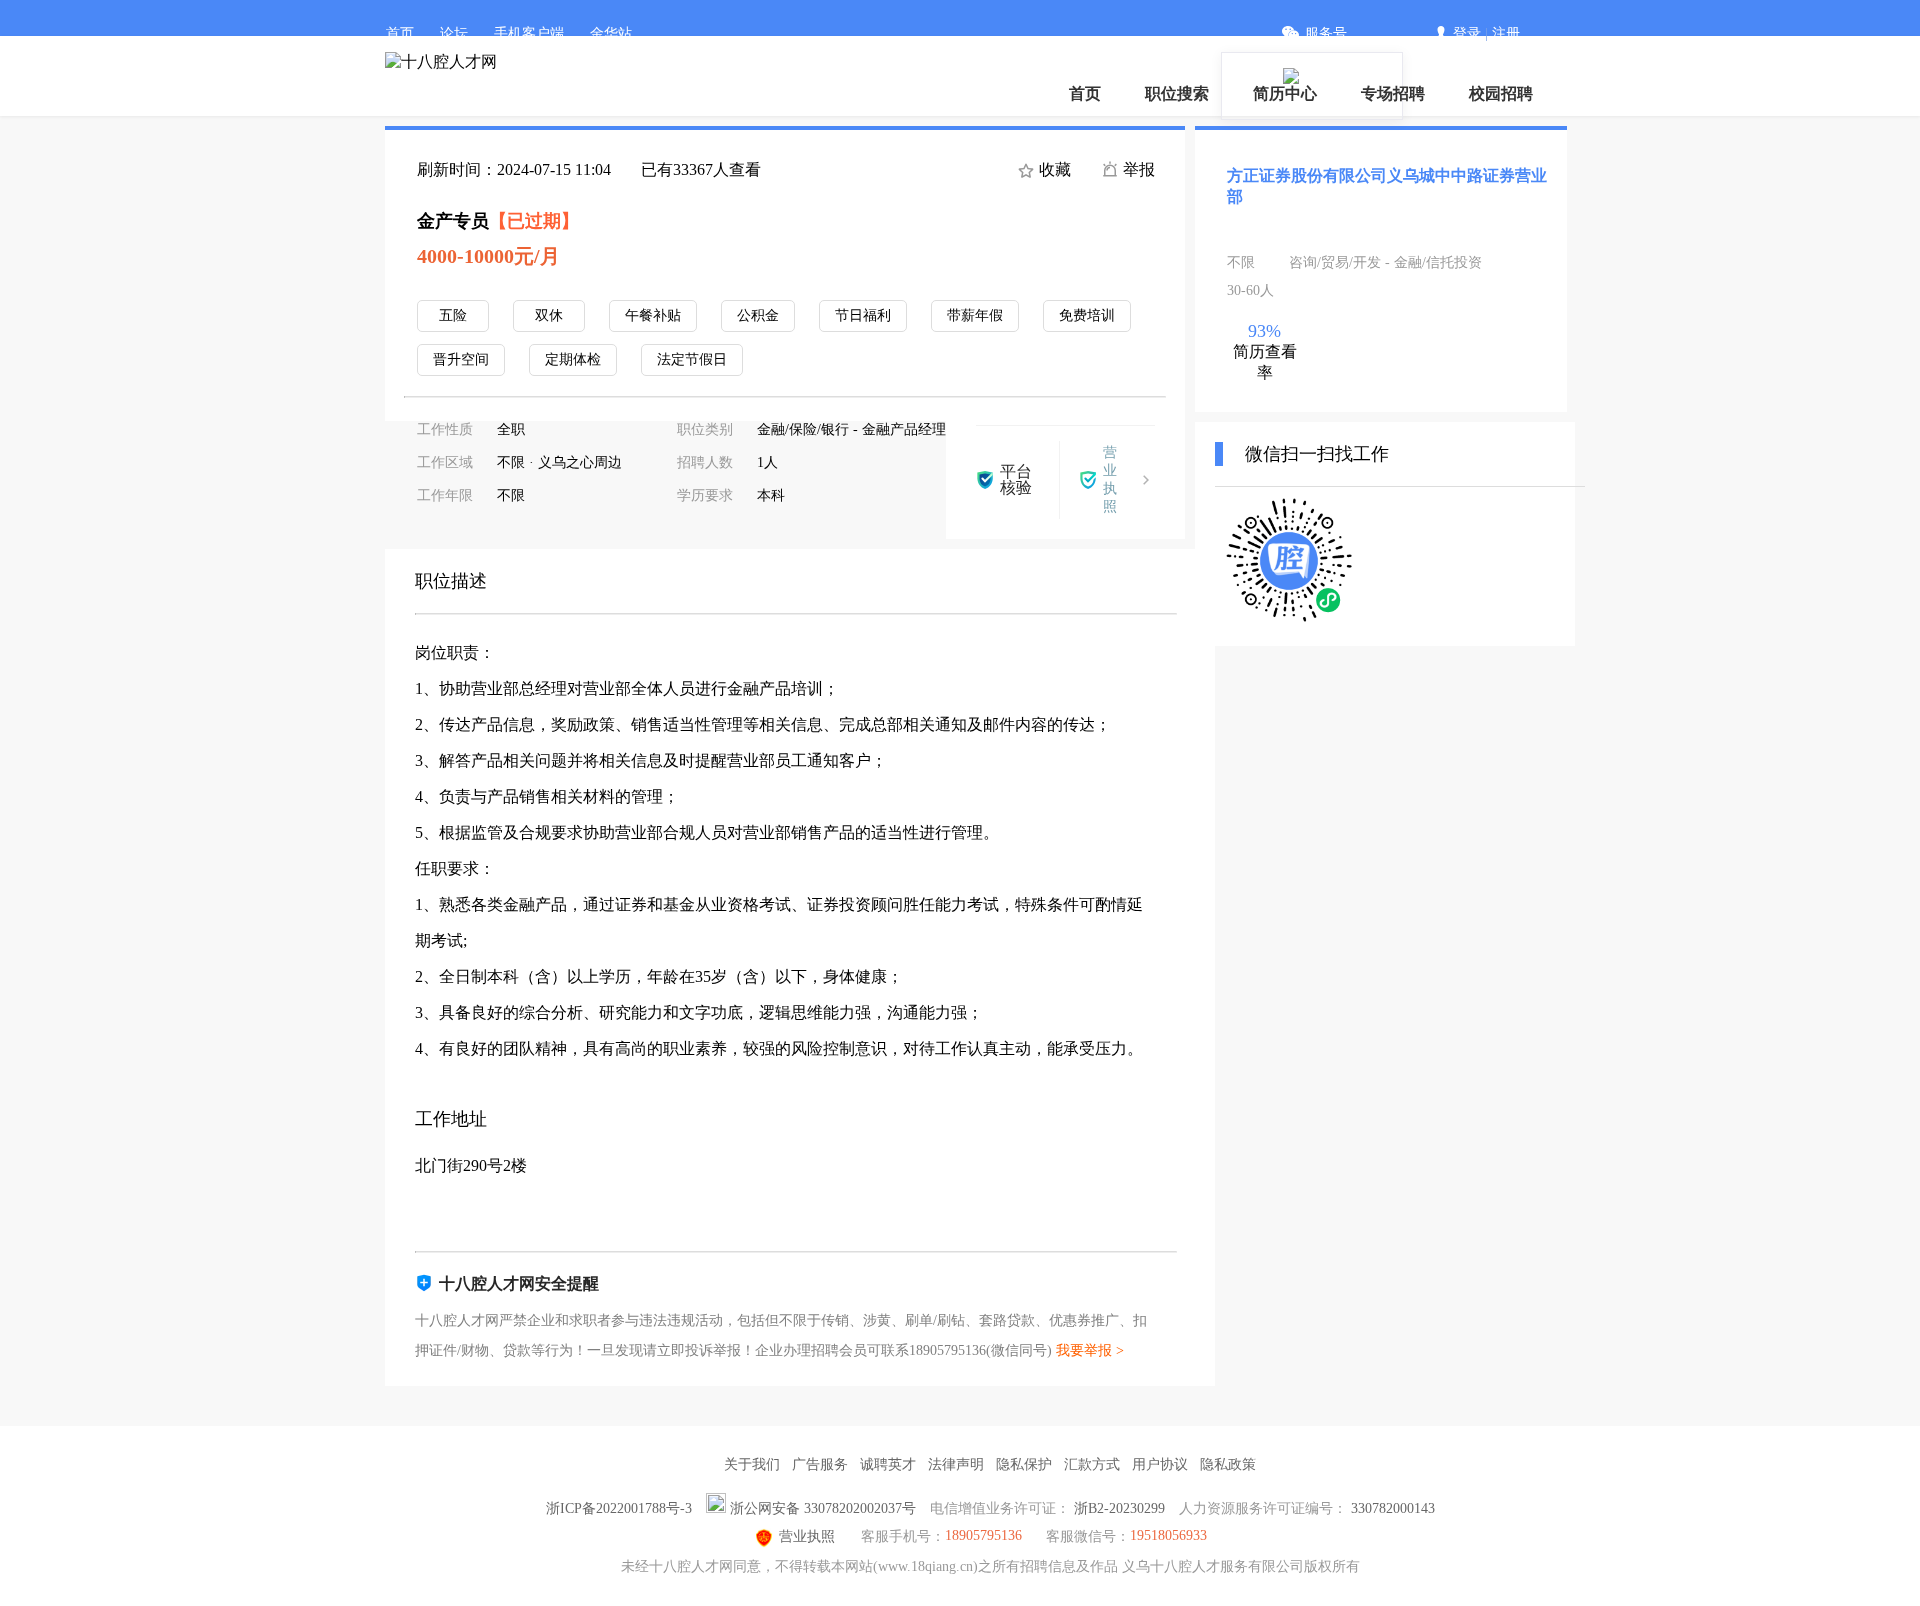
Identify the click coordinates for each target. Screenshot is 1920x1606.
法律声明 (956, 1464)
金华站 (611, 33)
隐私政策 (1228, 1464)
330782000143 (1393, 1508)
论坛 (454, 33)
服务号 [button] (1326, 33)
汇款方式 (1092, 1464)
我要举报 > (1090, 1350)
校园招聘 (1501, 93)
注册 (1506, 33)
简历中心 (1285, 93)
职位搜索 (1177, 93)
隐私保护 (1024, 1464)
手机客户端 (529, 33)
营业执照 (807, 1536)
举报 (1137, 169)
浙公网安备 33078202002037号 (823, 1508)
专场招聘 (1393, 93)
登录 (1467, 33)
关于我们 (752, 1464)
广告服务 (820, 1464)
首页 (400, 33)
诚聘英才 (888, 1464)
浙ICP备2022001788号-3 (619, 1508)
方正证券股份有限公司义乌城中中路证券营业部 (1387, 186)
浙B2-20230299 (1119, 1508)
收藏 (1053, 169)
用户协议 (1160, 1464)
